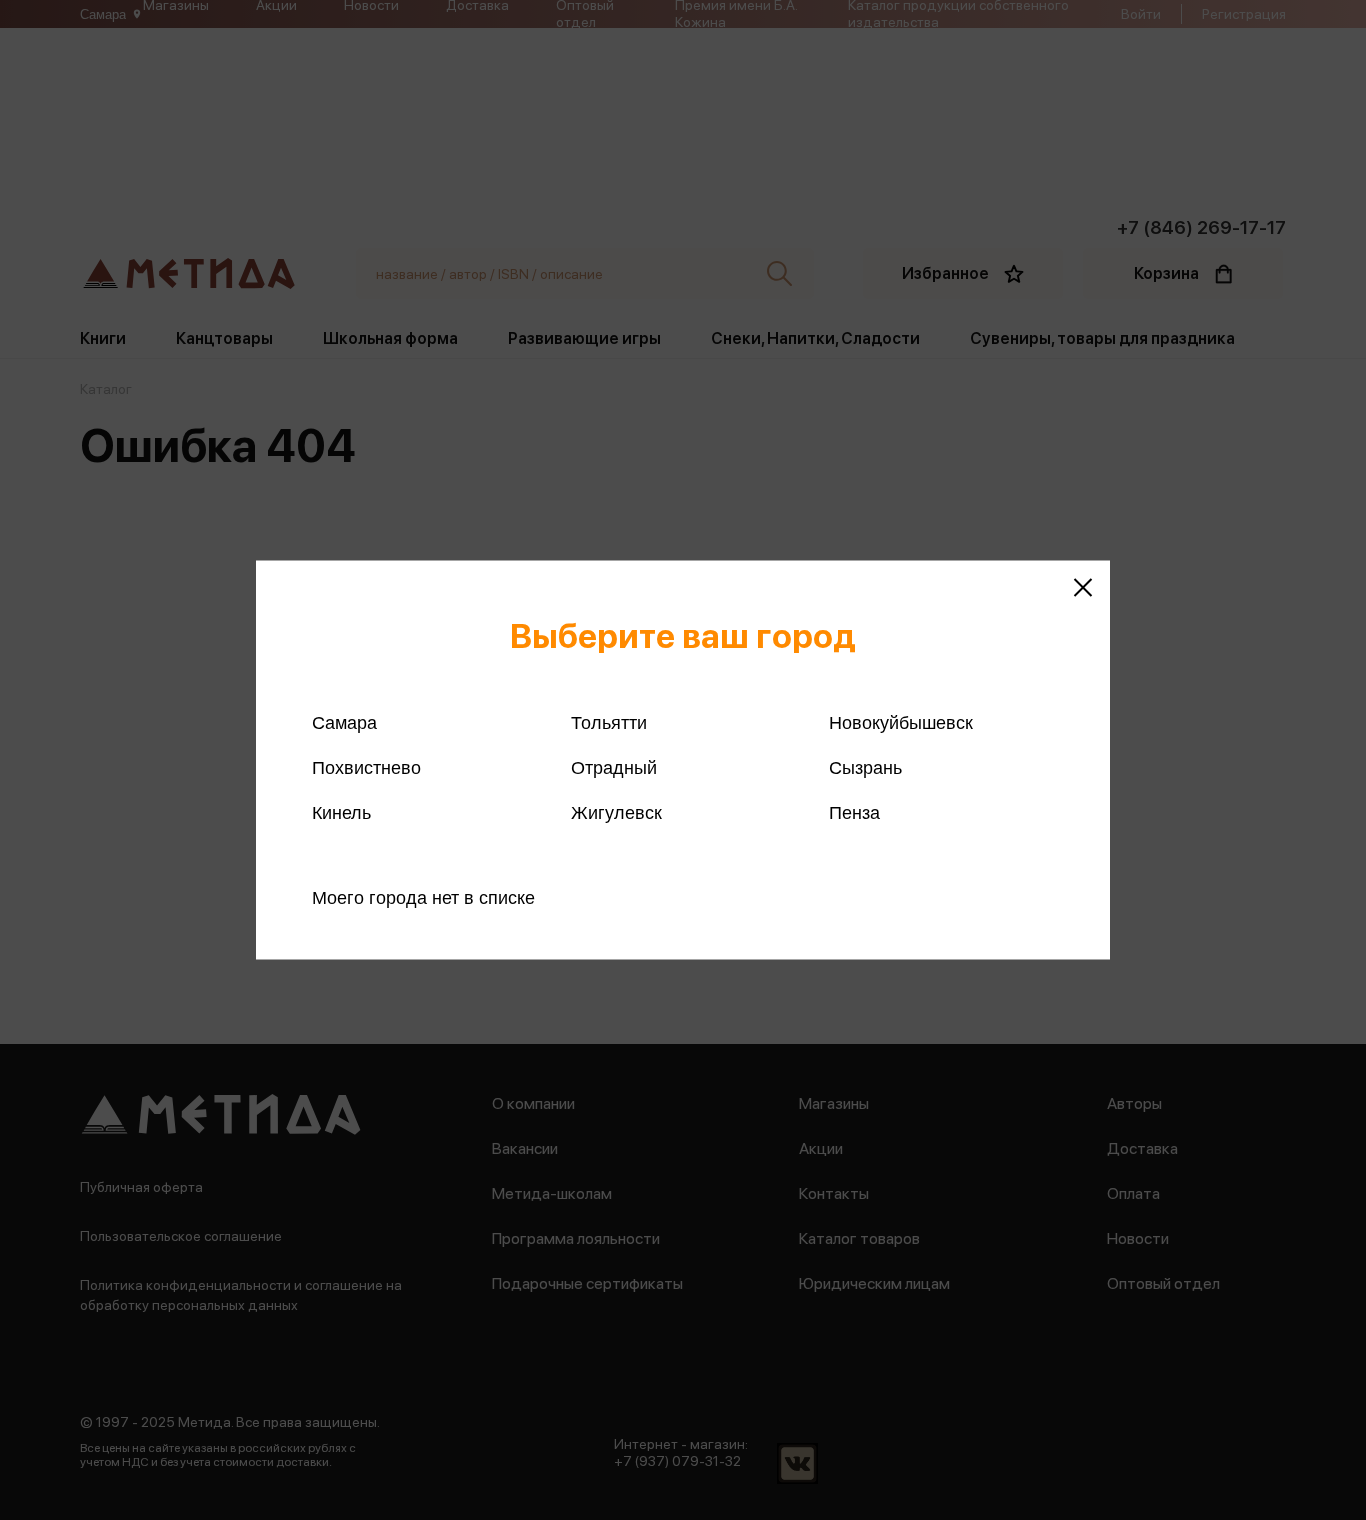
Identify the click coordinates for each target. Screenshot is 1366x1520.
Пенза (854, 813)
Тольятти (609, 723)
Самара (344, 723)
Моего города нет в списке (423, 898)
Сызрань (865, 768)
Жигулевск (616, 813)
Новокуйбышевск (901, 723)
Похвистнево (366, 768)
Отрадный (614, 768)
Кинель (341, 813)
